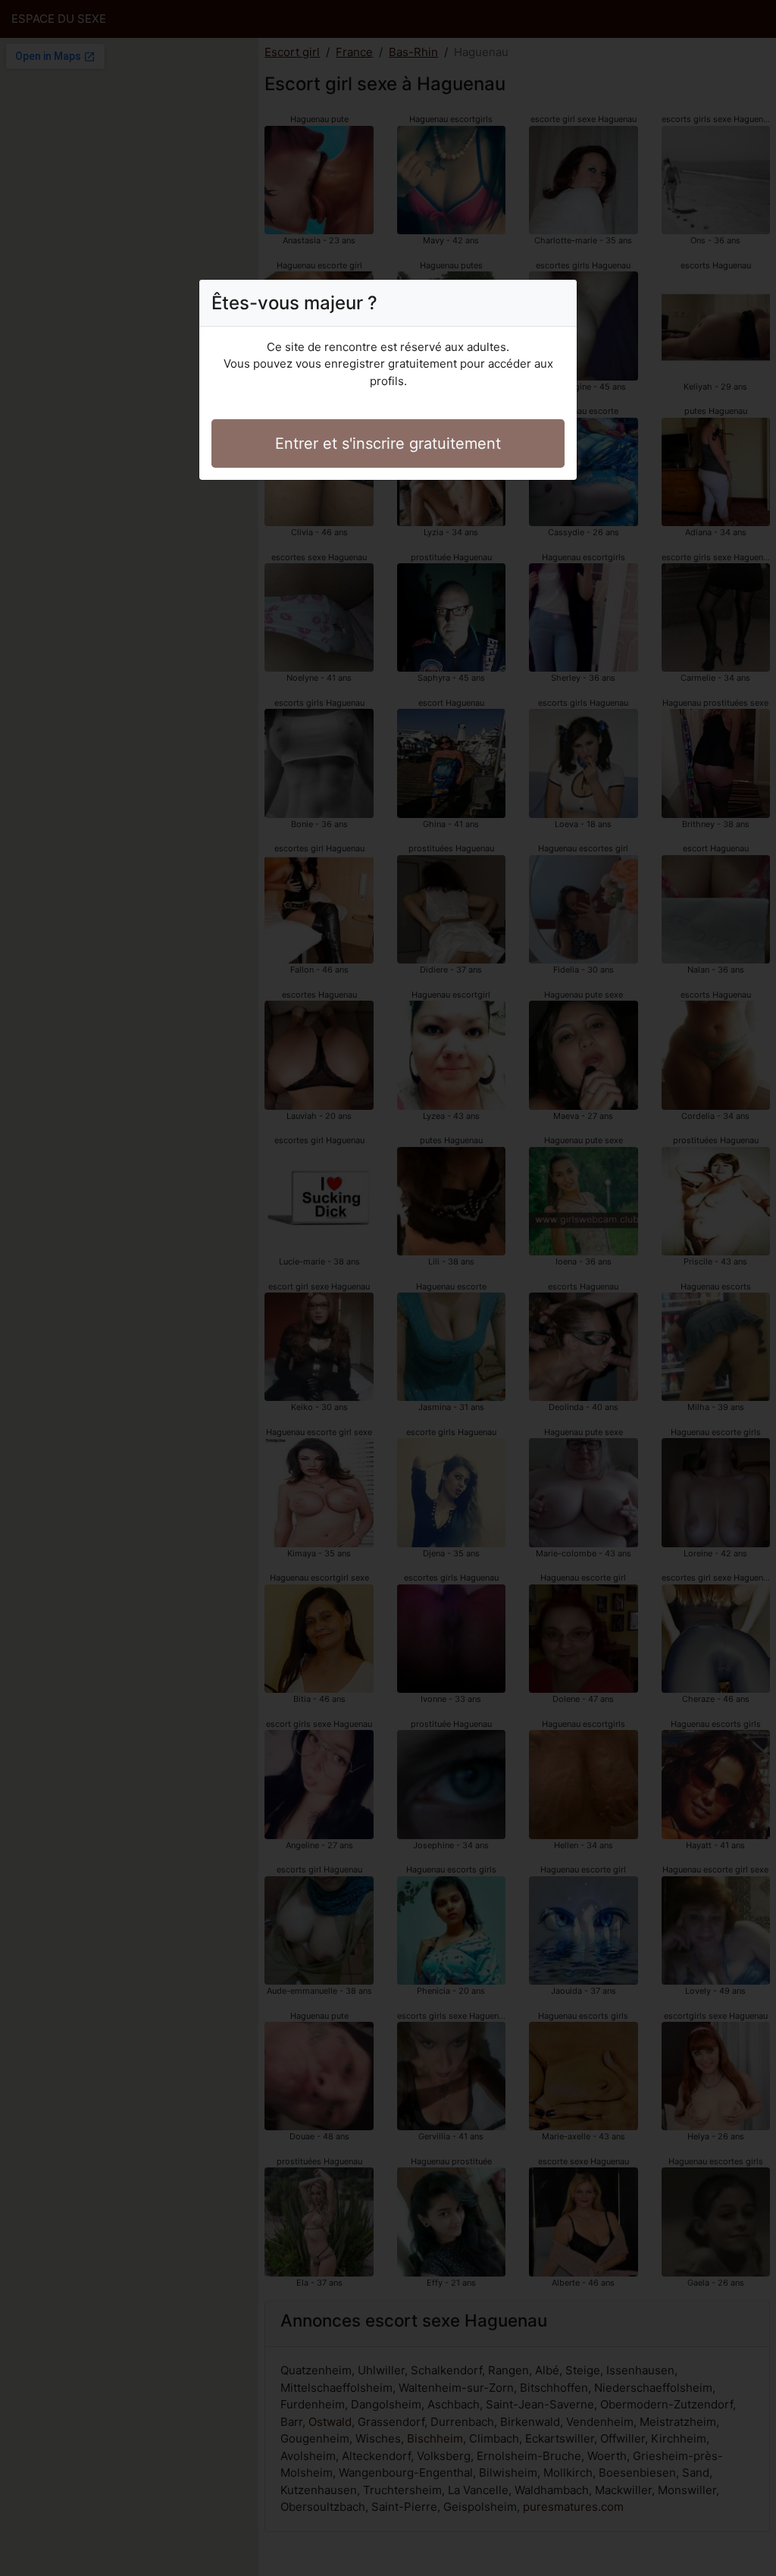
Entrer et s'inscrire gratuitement (388, 443)
